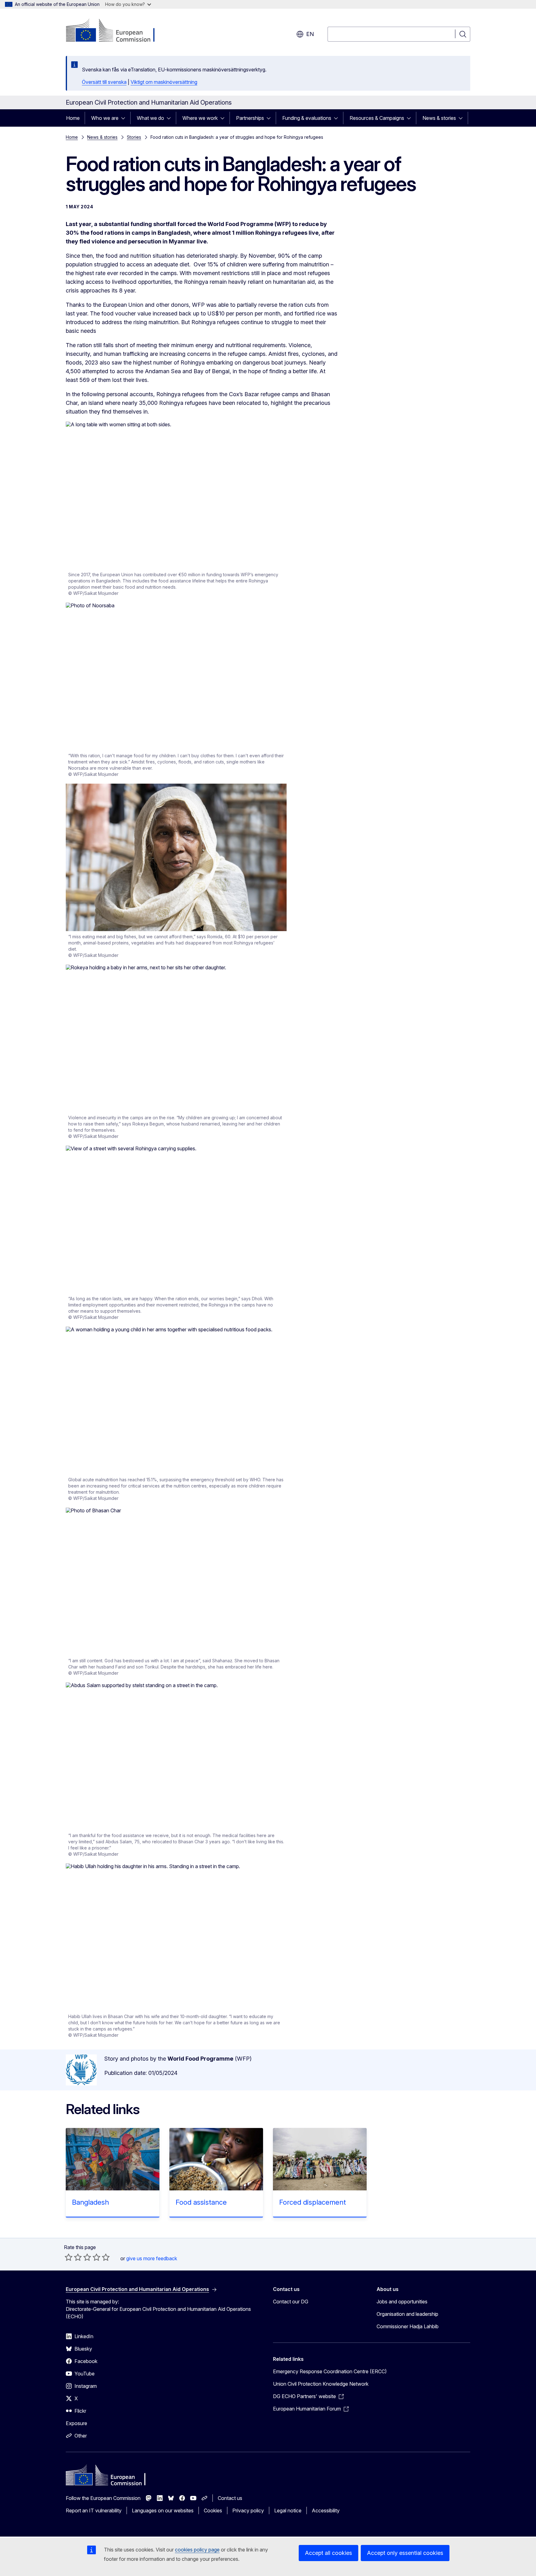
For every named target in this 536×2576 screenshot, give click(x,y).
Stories (134, 137)
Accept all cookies (328, 2553)
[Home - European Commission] (116, 31)
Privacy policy (248, 2510)
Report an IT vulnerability (94, 2510)
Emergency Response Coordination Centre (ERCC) (330, 2371)
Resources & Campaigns (377, 118)
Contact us (230, 2498)
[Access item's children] (125, 118)
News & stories (439, 118)
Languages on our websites (163, 2510)
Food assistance (201, 2202)
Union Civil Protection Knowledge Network (321, 2384)
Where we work (200, 118)
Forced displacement (313, 2202)
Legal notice (288, 2510)
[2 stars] (73, 2257)
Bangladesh (90, 2202)
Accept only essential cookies (405, 2553)
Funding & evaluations (307, 118)
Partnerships (250, 118)
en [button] (310, 34)
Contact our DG (291, 2302)
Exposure (76, 2423)
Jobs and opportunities (402, 2302)
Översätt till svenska (104, 82)
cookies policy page (197, 2550)
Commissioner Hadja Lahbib (408, 2326)
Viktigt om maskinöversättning (164, 82)
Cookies (213, 2510)
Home (73, 118)
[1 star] (69, 2257)
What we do (150, 118)
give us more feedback (152, 2258)
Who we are (105, 118)
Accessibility (326, 2510)
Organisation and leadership (407, 2314)
